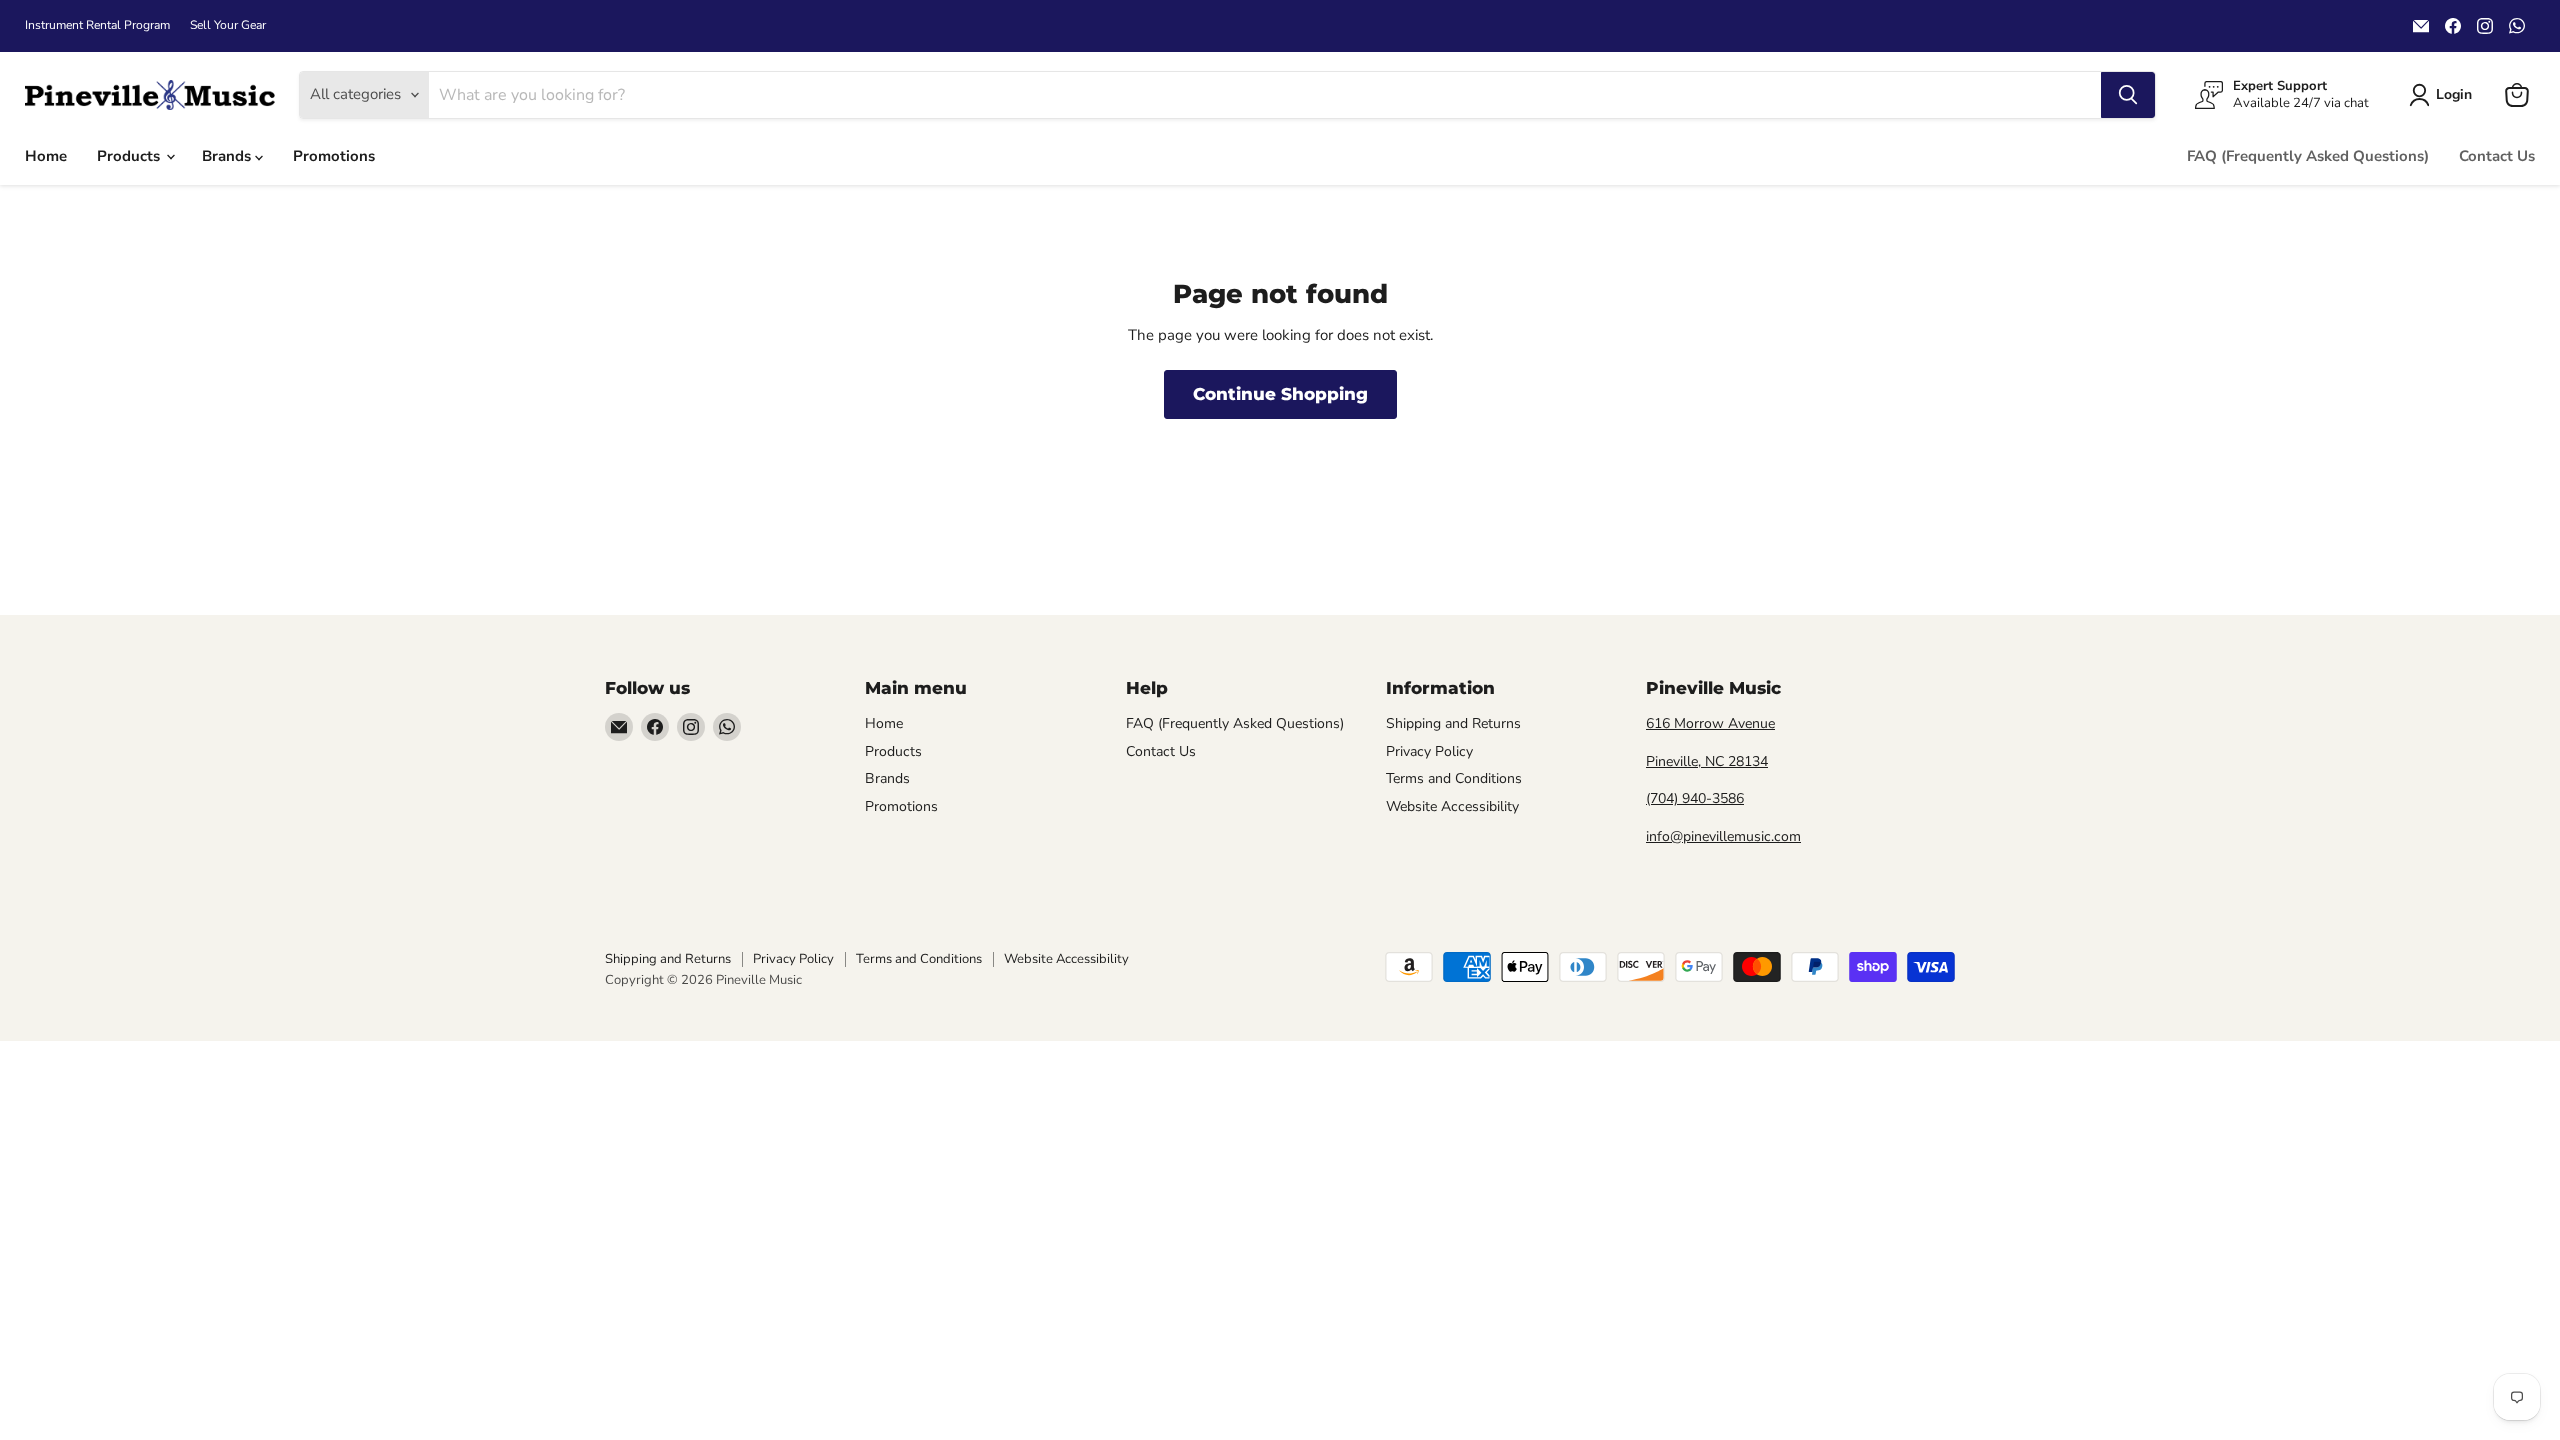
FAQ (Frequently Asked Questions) (2308, 156)
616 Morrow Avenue (1710, 723)
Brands (228, 156)
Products (130, 156)
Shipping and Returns (1453, 723)
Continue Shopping (1280, 394)
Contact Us (2497, 156)
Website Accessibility (1452, 806)
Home (46, 156)
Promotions (334, 156)
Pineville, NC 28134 (1707, 761)
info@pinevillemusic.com (1723, 836)
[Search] (2128, 95)
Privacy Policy (1429, 751)
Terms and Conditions (1454, 778)
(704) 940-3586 (1695, 798)
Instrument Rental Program (97, 25)
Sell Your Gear (228, 25)
